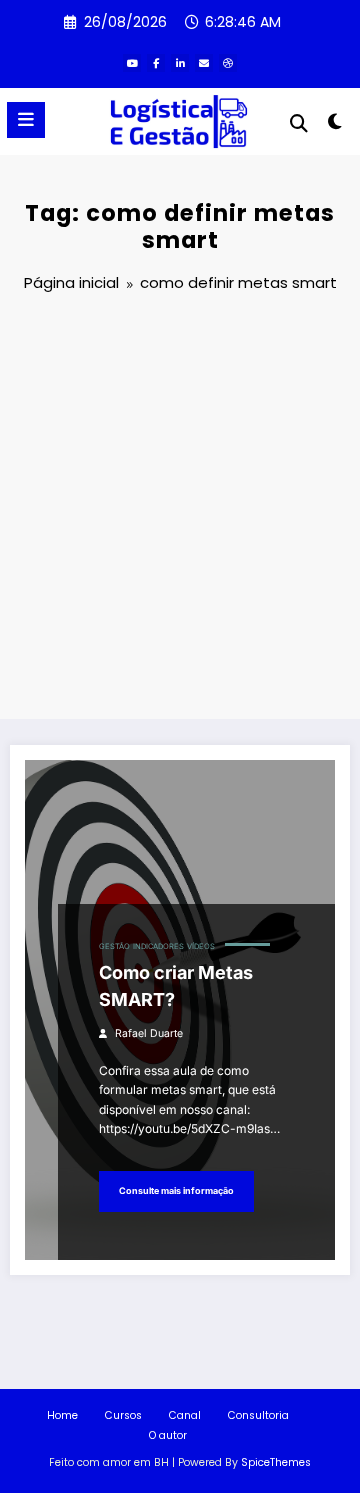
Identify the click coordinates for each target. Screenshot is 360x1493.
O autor (168, 1435)
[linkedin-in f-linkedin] (180, 63)
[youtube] (132, 63)
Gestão (114, 946)
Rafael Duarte (149, 1033)
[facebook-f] (156, 63)
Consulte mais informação (176, 1190)
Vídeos (201, 946)
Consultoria (258, 1415)
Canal (185, 1415)
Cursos (123, 1415)
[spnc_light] (335, 125)
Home (62, 1415)
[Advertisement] (180, 509)
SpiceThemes (276, 1462)
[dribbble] (228, 63)
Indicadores (158, 946)
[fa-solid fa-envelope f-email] (204, 63)
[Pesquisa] (299, 123)
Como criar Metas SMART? (176, 986)
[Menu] (26, 120)
